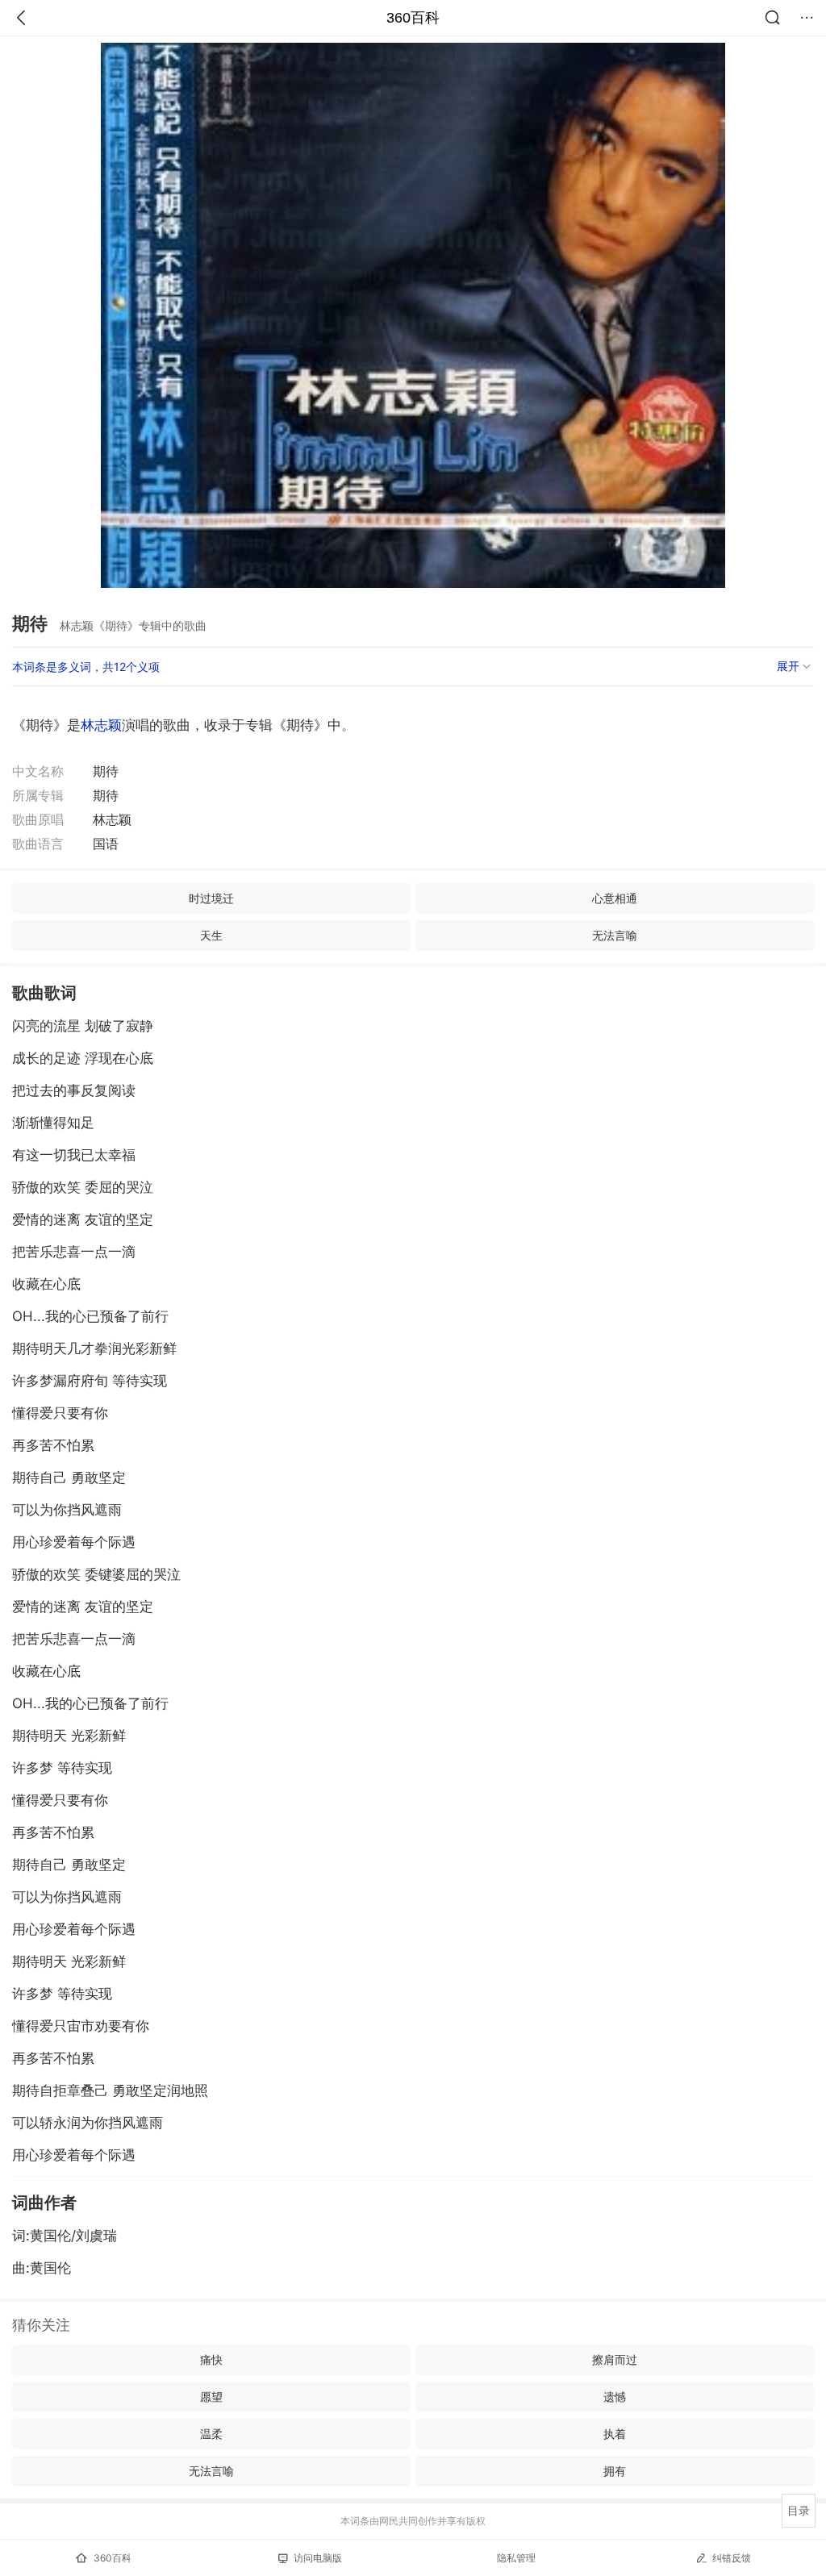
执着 (615, 2434)
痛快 (211, 2359)
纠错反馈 (732, 2558)
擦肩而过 (615, 2359)
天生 (211, 935)
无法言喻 (615, 935)
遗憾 (615, 2397)
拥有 (615, 2471)
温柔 (211, 2434)
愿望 (211, 2397)
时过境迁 (211, 898)
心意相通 (615, 898)
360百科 (413, 18)
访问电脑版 (318, 2558)
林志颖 (101, 725)
